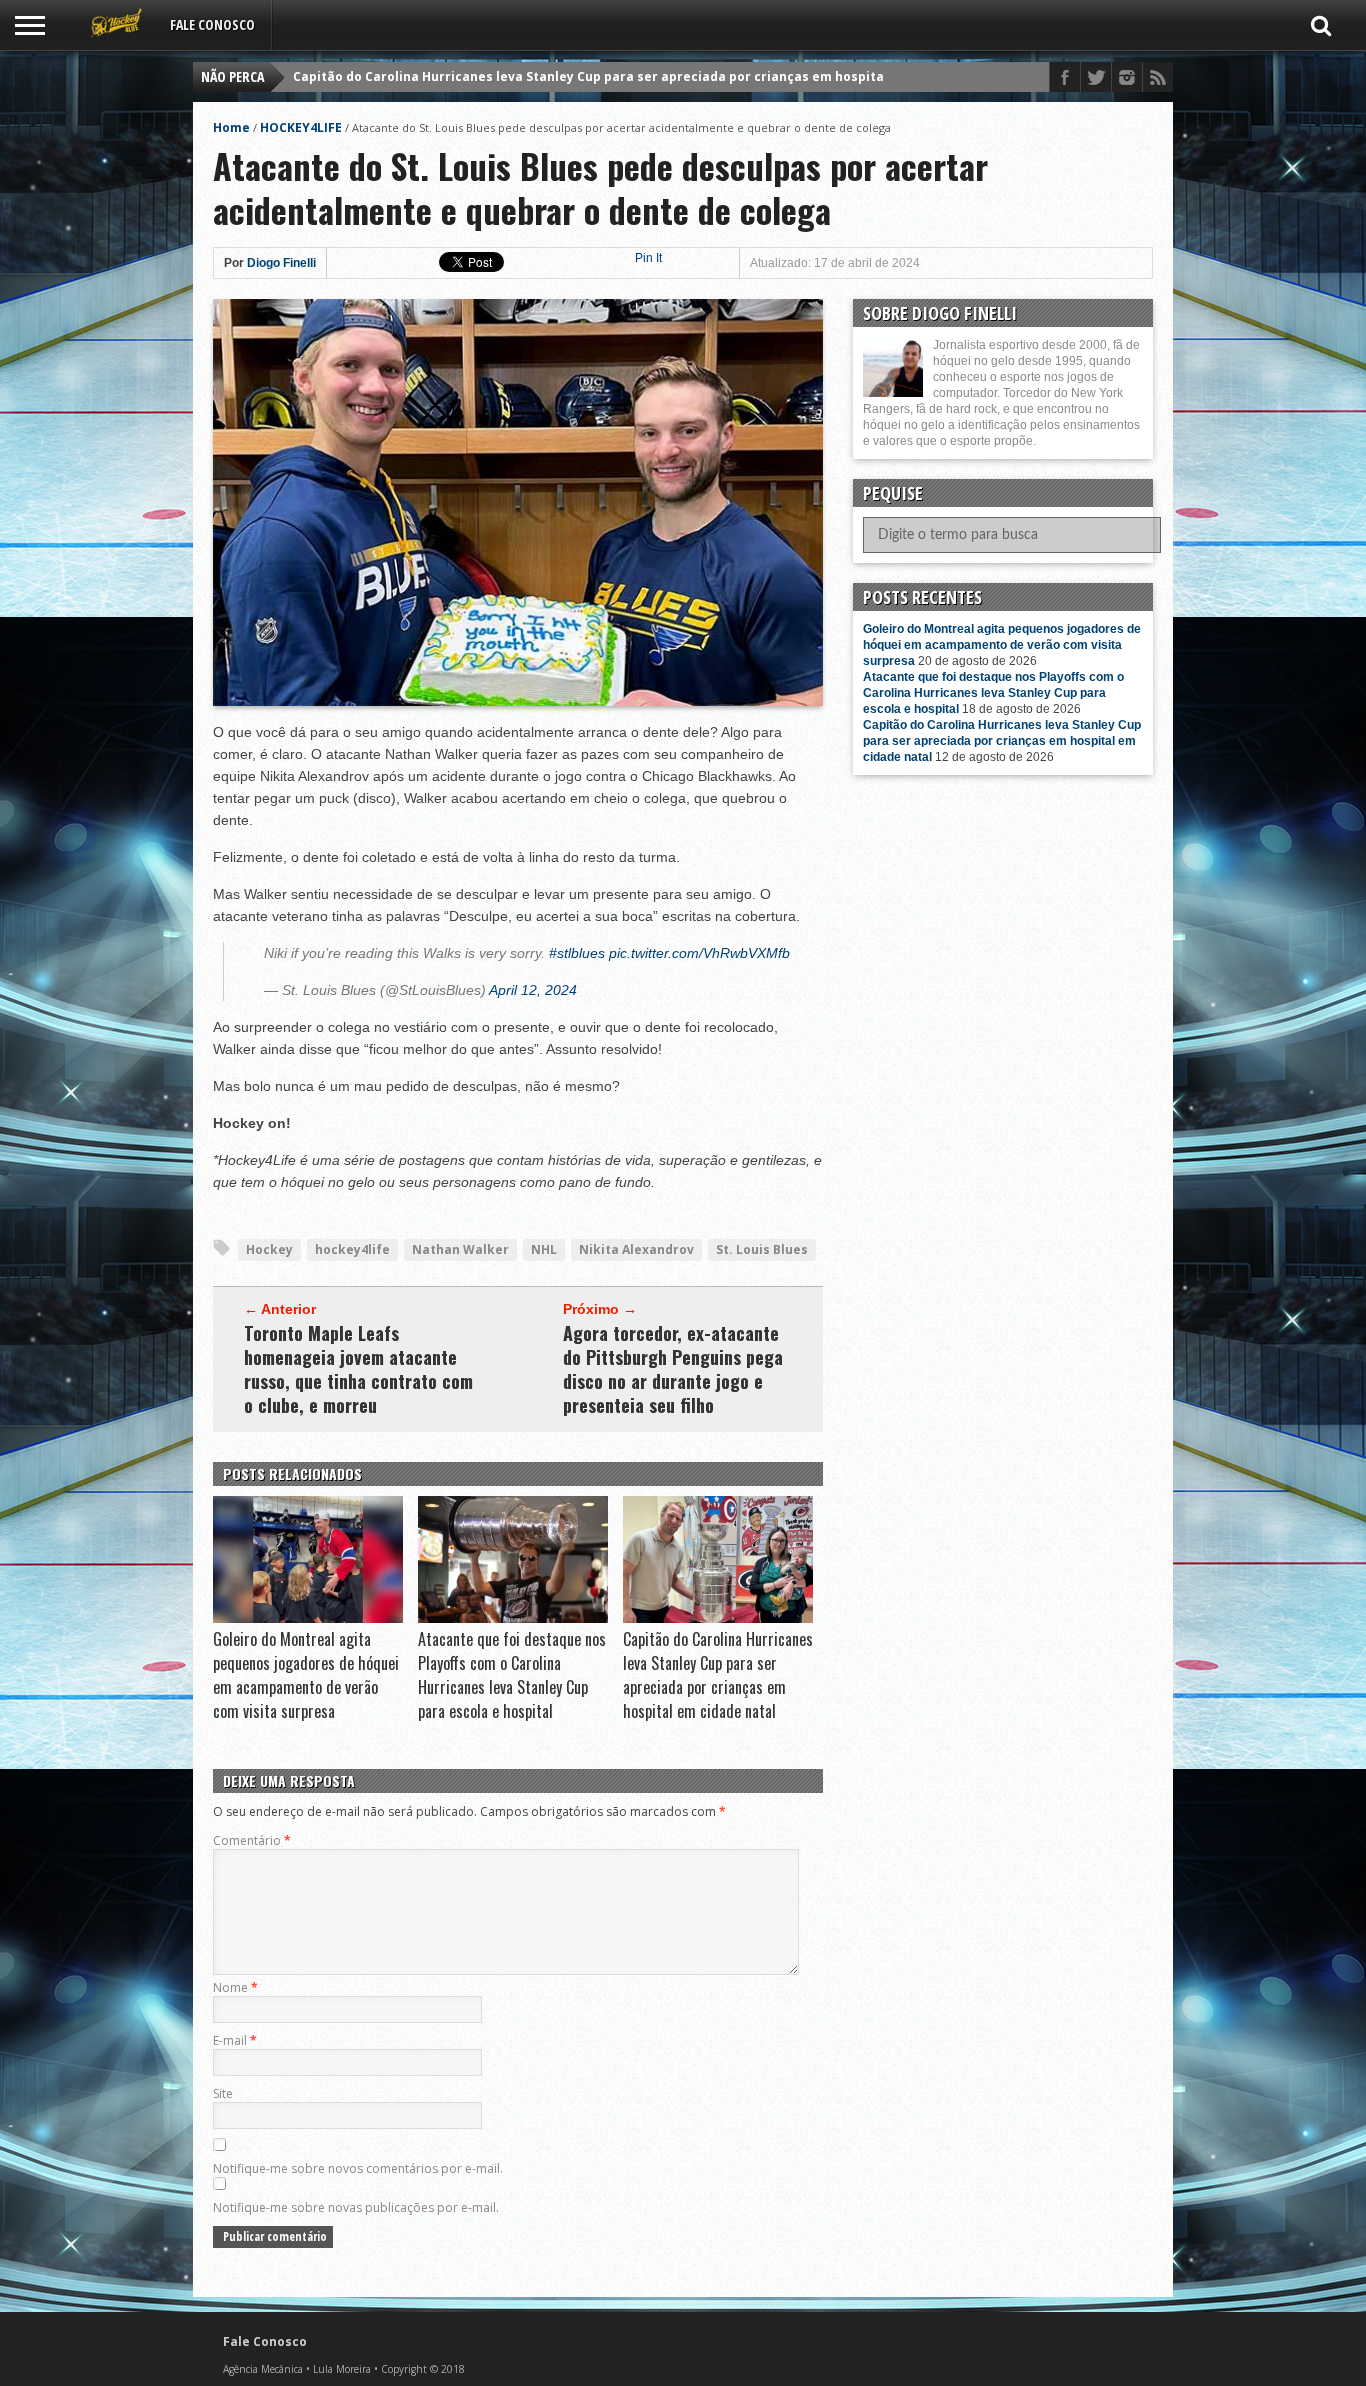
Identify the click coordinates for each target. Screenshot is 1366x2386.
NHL (544, 1249)
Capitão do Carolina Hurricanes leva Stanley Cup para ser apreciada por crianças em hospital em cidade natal (643, 76)
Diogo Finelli (281, 263)
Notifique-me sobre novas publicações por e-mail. (356, 2207)
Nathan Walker (460, 1249)
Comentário (252, 1840)
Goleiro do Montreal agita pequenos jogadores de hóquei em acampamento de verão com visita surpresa (306, 1675)
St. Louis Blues (762, 1249)
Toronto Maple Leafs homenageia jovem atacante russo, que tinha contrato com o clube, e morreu (358, 1369)
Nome (235, 1987)
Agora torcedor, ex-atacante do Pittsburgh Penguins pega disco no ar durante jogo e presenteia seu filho (673, 1369)
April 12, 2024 (533, 990)
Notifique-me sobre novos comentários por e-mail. (358, 2168)
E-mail (235, 2040)
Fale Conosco (212, 24)
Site (223, 2093)
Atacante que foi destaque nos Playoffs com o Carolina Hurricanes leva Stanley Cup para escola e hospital (512, 1675)
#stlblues (577, 953)
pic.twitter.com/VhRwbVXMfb (699, 953)
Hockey (269, 1249)
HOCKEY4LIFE (301, 127)
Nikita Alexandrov (636, 1249)
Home (231, 127)
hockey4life (352, 1249)
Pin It (648, 258)
